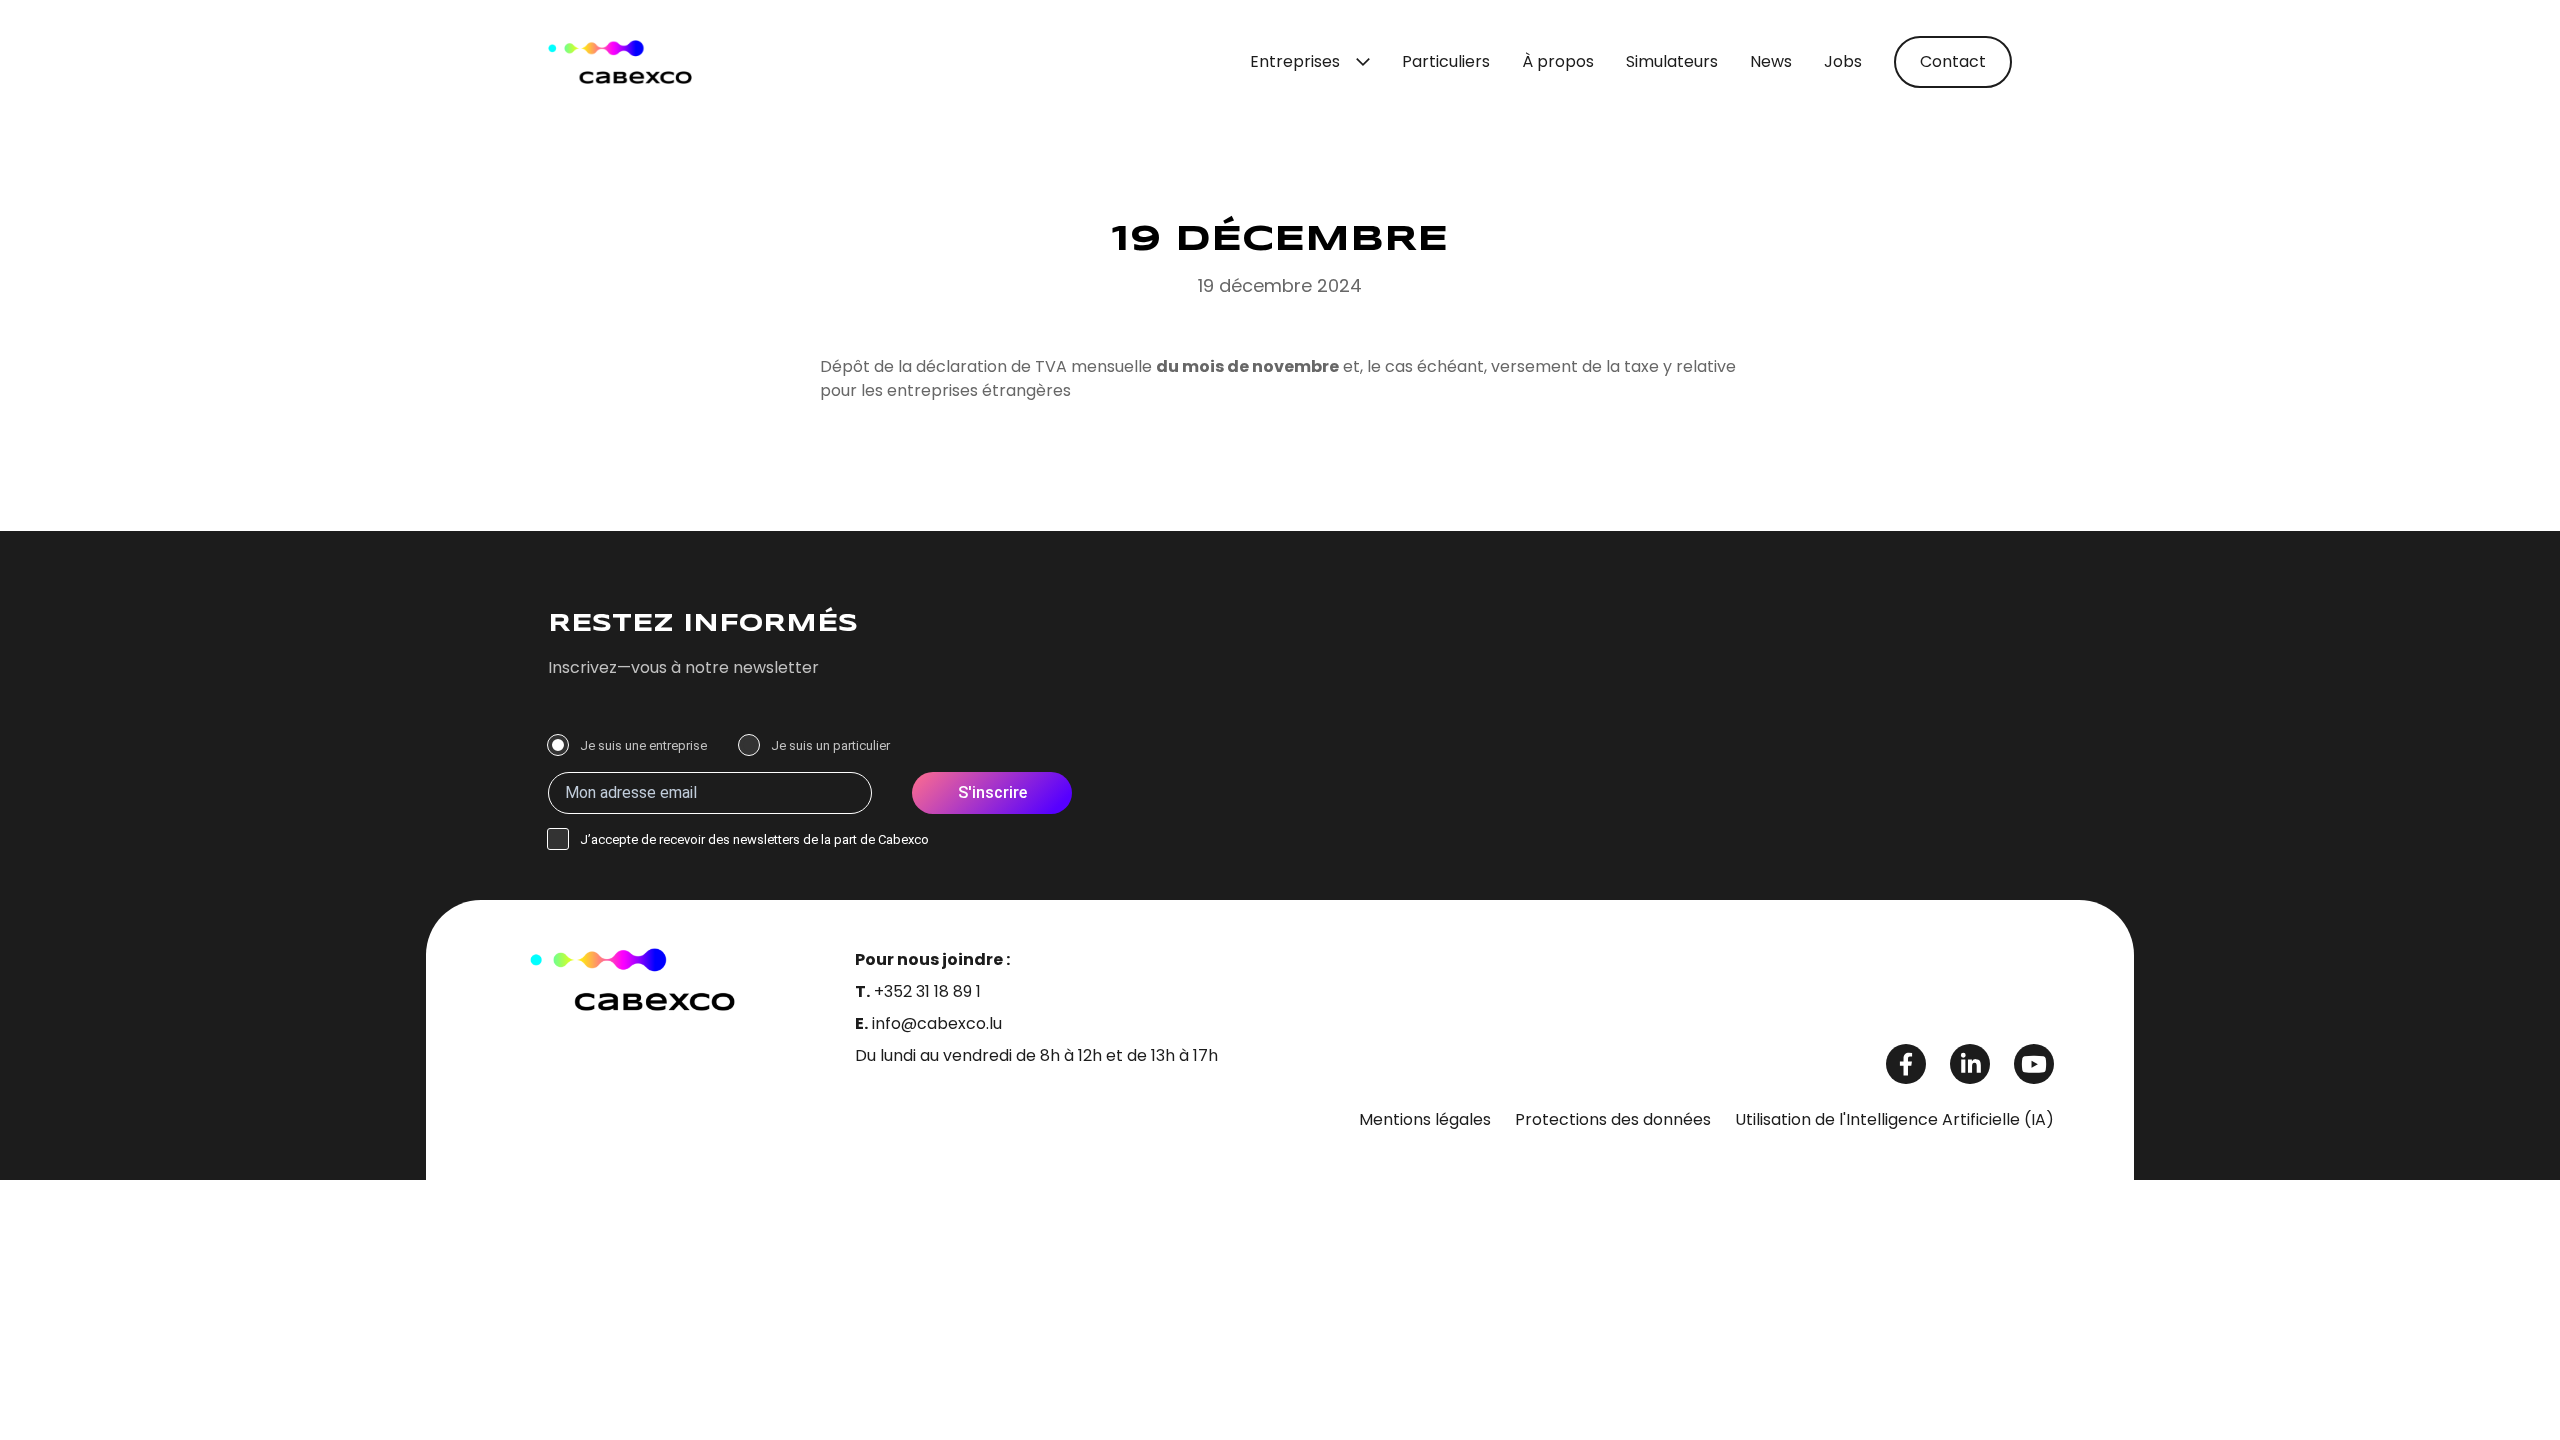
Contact (1953, 61)
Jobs (1843, 61)
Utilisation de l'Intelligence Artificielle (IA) (1894, 1119)
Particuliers (1446, 61)
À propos (1558, 61)
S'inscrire (992, 792)
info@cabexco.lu (937, 1023)
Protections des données (1613, 1119)
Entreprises (1295, 61)
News (1771, 61)
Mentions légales (1425, 1119)
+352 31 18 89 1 (927, 991)
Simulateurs (1672, 61)
